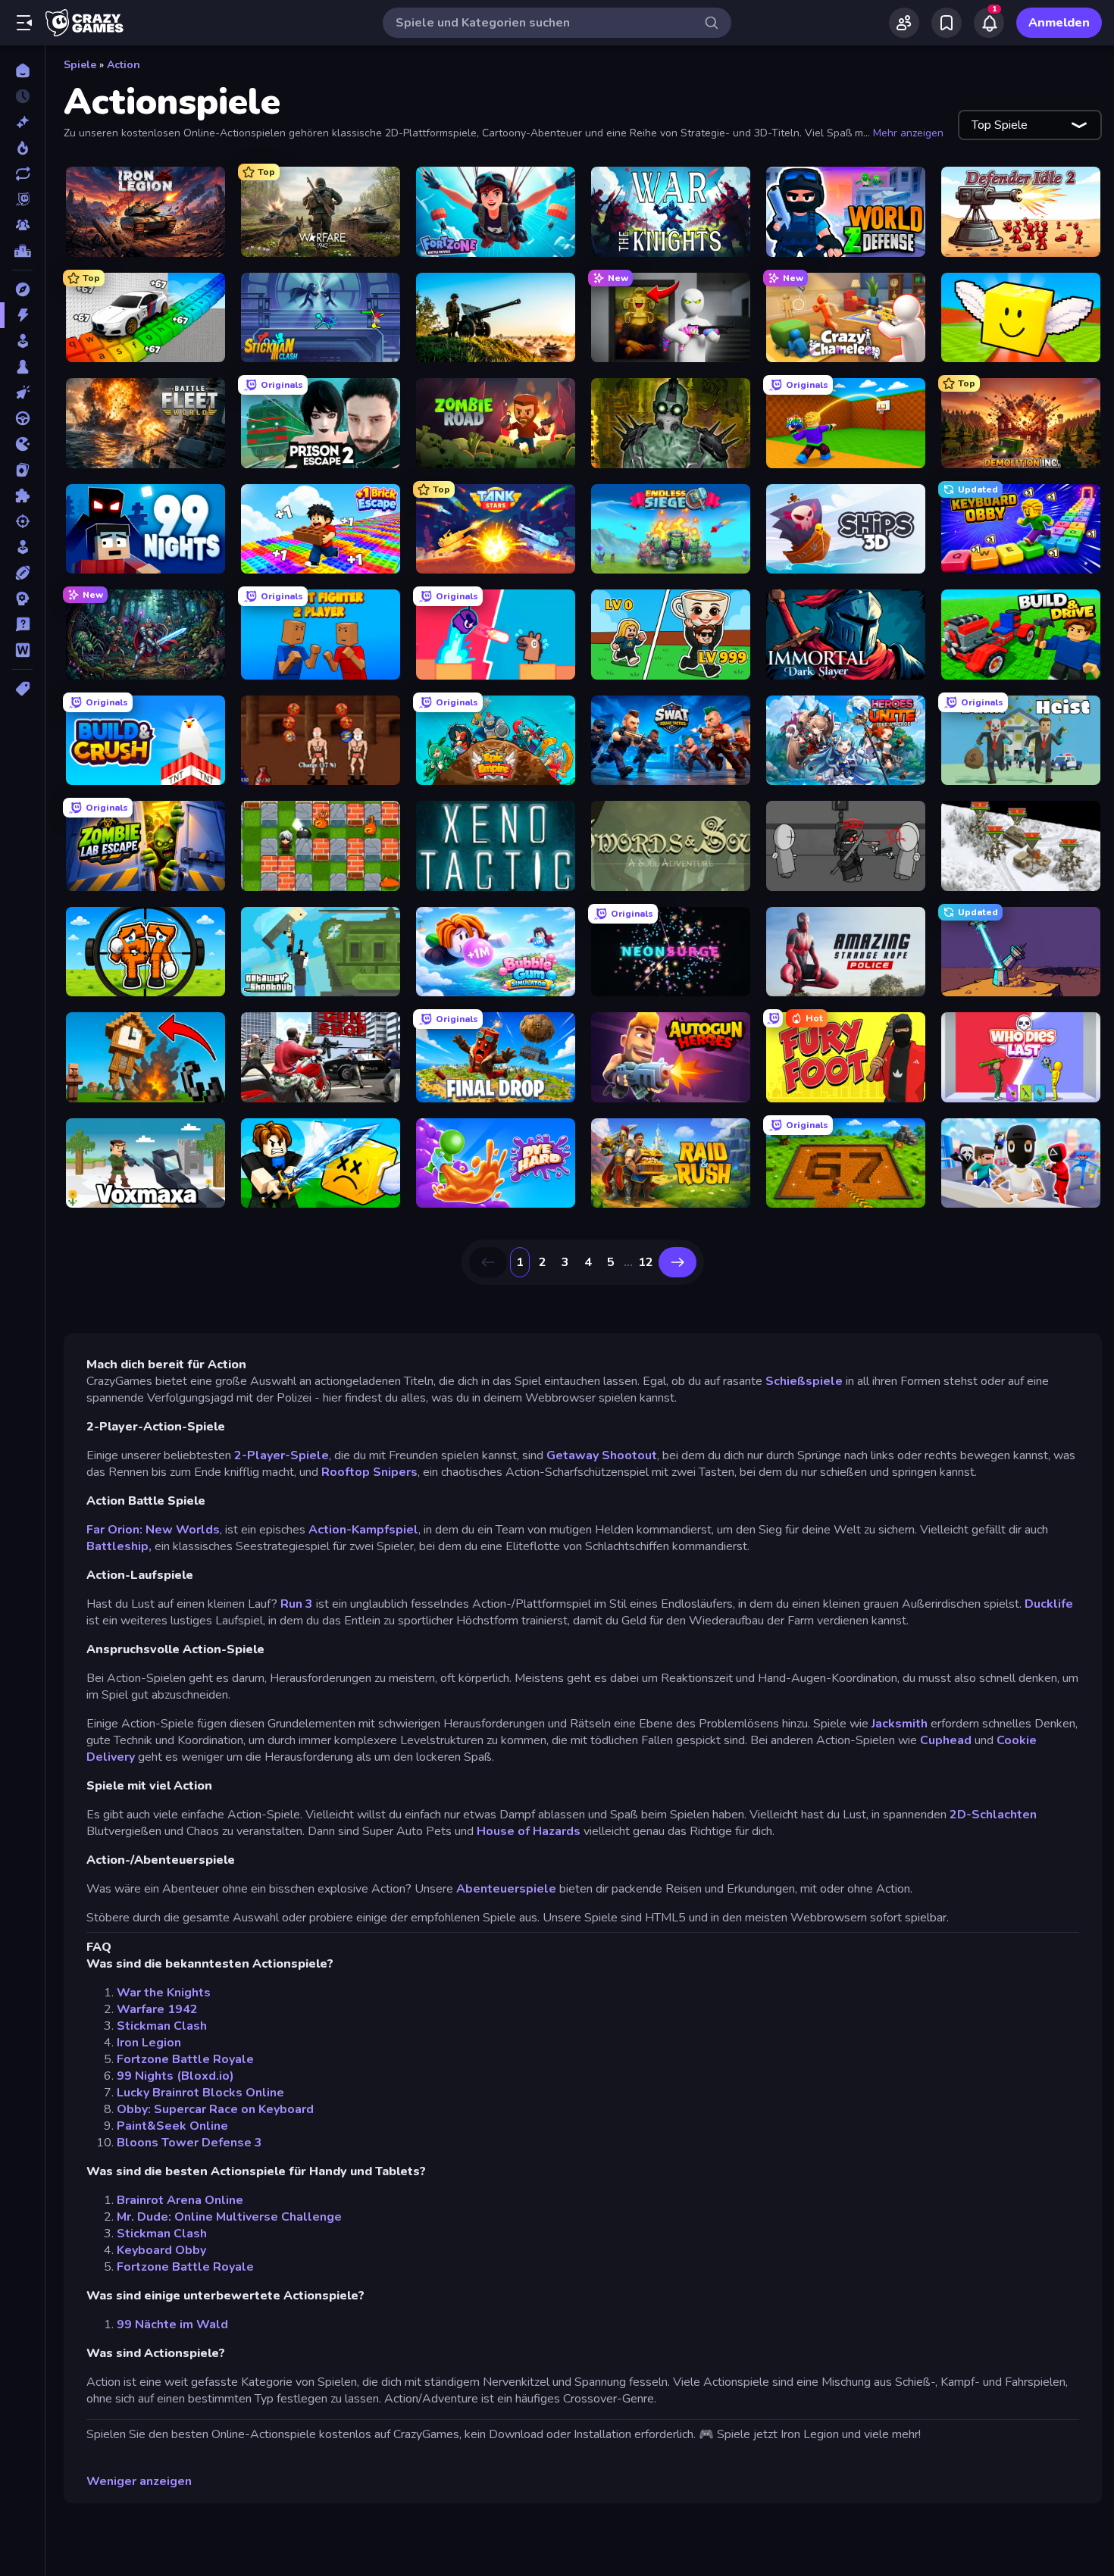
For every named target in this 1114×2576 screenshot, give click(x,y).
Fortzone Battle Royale (185, 2059)
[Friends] (904, 23)
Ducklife (1049, 1604)
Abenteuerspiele (506, 1889)
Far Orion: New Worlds (153, 1530)
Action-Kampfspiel (363, 1530)
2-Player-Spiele (280, 1455)
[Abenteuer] (22, 289)
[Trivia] (22, 624)
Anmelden (1059, 23)
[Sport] (22, 573)
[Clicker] (22, 392)
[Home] (22, 70)
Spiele (80, 65)
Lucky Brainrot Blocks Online (200, 2093)
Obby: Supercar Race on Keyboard (215, 2109)
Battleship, (119, 1546)
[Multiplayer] (22, 225)
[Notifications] (989, 23)
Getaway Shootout (602, 1455)
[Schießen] (22, 521)
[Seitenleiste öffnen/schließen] (24, 23)
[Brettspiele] (22, 367)
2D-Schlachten (993, 1815)
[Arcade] (22, 341)
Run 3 (297, 1604)
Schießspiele (804, 1381)
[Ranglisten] (22, 251)
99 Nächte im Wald (172, 2324)
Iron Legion (149, 2043)
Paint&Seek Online (172, 2126)
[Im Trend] (22, 148)
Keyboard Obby (161, 2250)
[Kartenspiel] (22, 470)
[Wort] (22, 650)
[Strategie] (22, 599)
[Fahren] (22, 418)
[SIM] (22, 547)
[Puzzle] (22, 496)
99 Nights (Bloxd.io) (175, 2076)
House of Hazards (529, 1831)
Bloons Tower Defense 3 (189, 2143)
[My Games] (947, 23)
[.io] (22, 444)
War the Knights (164, 1993)
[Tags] (22, 689)
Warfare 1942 (157, 2009)
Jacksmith (900, 1724)
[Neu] (22, 122)
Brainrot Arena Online (180, 2200)
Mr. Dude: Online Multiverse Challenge (229, 2217)
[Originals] (22, 199)
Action (124, 65)
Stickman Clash (162, 2026)
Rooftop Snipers (369, 1472)
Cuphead (946, 1740)
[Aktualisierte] (22, 174)
